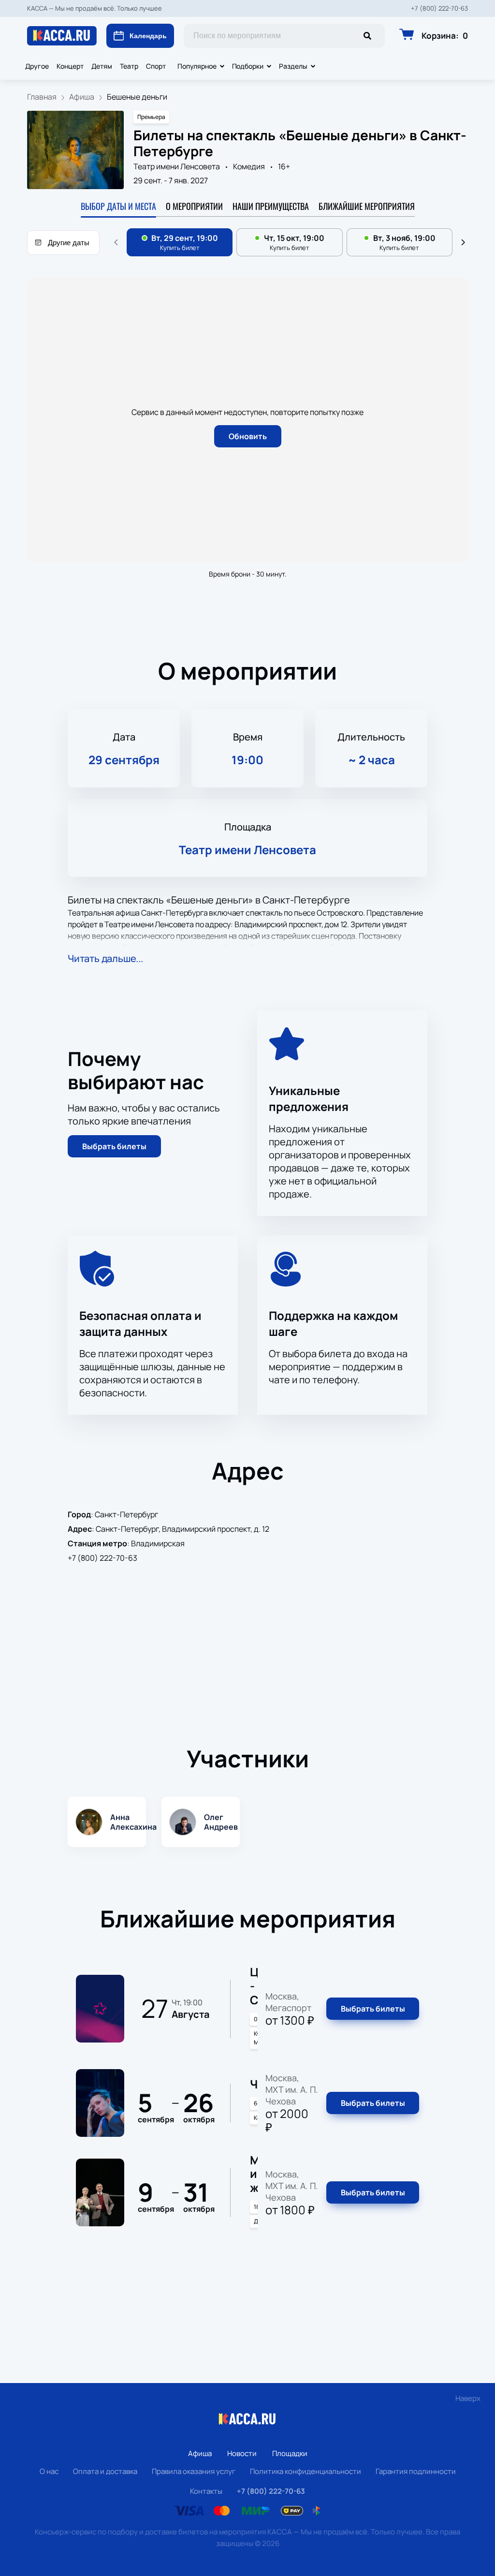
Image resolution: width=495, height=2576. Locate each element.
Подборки (248, 66)
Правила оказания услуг (194, 2471)
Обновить (248, 436)
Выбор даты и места (118, 206)
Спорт (156, 66)
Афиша (200, 2453)
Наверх (468, 2398)
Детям (102, 66)
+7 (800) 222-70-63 (439, 8)
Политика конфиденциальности (306, 2471)
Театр (129, 66)
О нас (49, 2471)
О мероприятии (194, 206)
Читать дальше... (105, 958)
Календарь (148, 36)
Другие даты (69, 243)
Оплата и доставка (105, 2471)
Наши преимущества (271, 206)
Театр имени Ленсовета (177, 166)
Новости (242, 2453)
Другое (37, 66)
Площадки (290, 2453)
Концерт (70, 66)
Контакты (206, 2491)
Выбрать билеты (114, 1146)
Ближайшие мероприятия (367, 206)
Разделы (293, 66)
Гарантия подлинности (416, 2471)
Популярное (197, 66)
